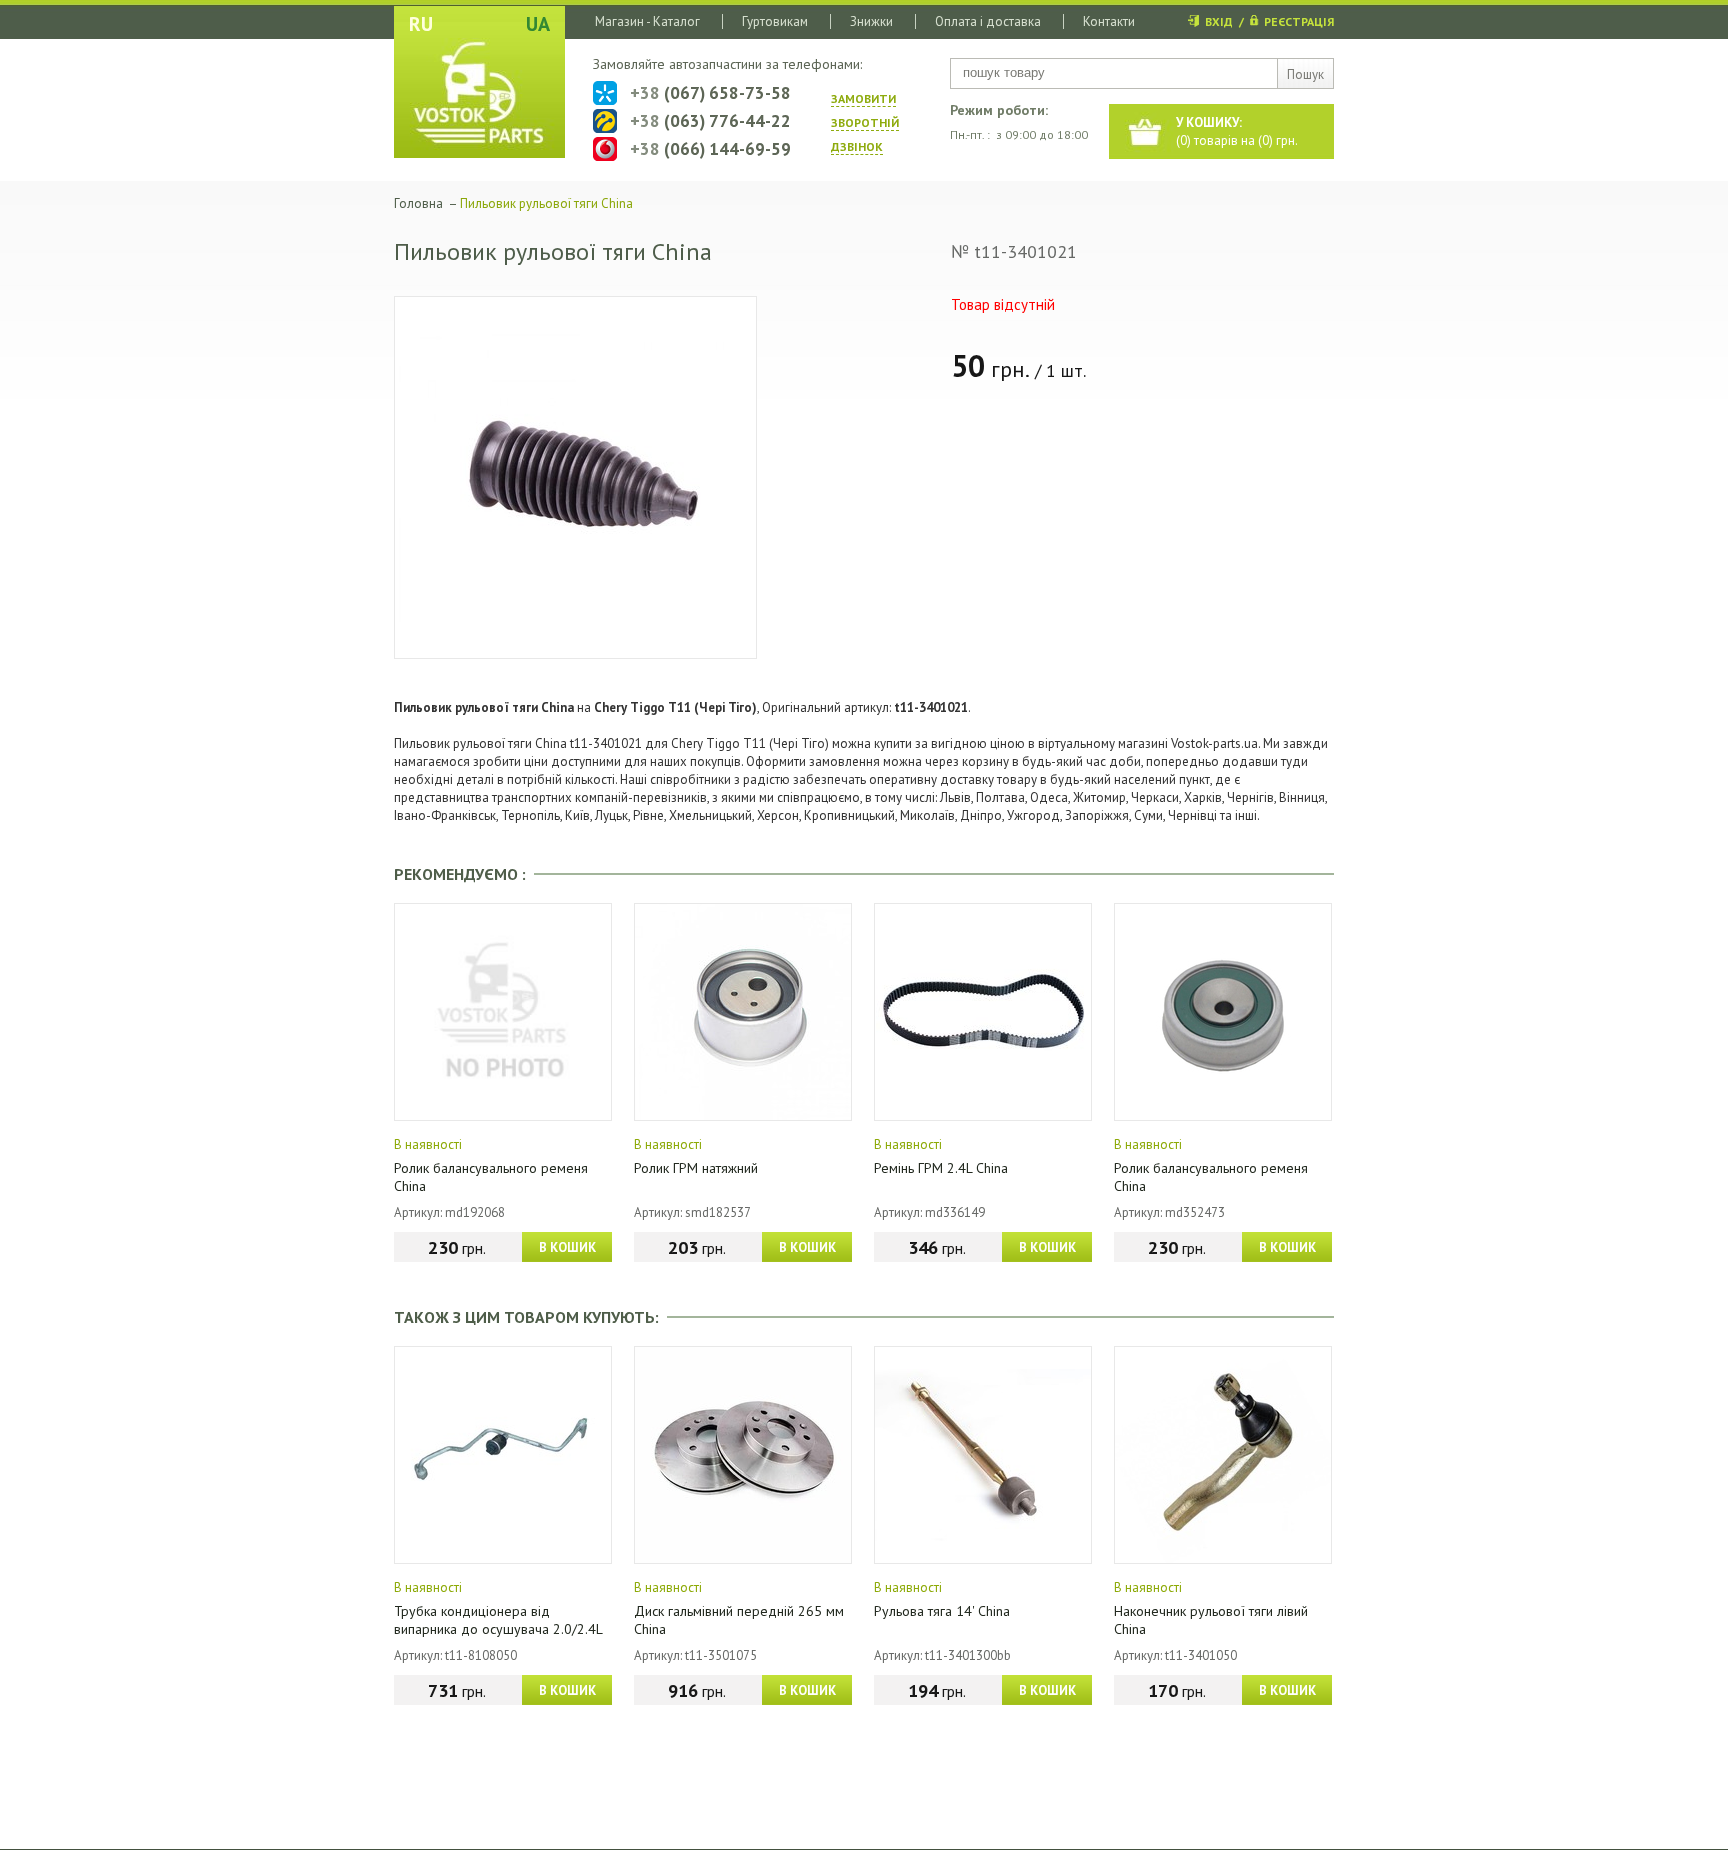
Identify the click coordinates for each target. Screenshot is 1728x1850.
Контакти (1109, 21)
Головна (418, 203)
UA (538, 24)
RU (421, 24)
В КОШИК (567, 1247)
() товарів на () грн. (1237, 131)
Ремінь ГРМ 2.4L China (941, 1168)
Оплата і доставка (988, 21)
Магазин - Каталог (647, 21)
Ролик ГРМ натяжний (696, 1168)
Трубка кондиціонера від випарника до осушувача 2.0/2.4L (498, 1620)
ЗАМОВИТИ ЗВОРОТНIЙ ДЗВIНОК (865, 122)
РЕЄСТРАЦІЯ (1299, 21)
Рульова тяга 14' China (942, 1611)
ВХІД (1219, 21)
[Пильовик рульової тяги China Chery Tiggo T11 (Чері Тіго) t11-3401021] (575, 477)
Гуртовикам (775, 21)
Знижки (871, 21)
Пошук (1305, 74)
